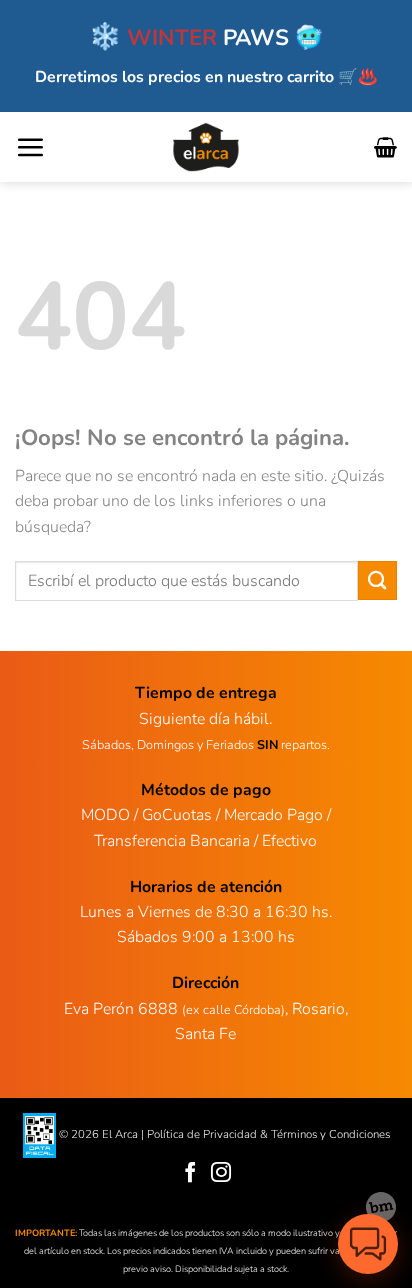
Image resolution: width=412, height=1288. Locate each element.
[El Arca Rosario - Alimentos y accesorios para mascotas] (206, 147)
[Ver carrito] (385, 147)
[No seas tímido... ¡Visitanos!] (381, 1207)
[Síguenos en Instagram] (221, 1173)
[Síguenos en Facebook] (190, 1173)
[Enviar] (377, 580)
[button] (30, 147)
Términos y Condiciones (330, 1134)
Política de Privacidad (202, 1134)
